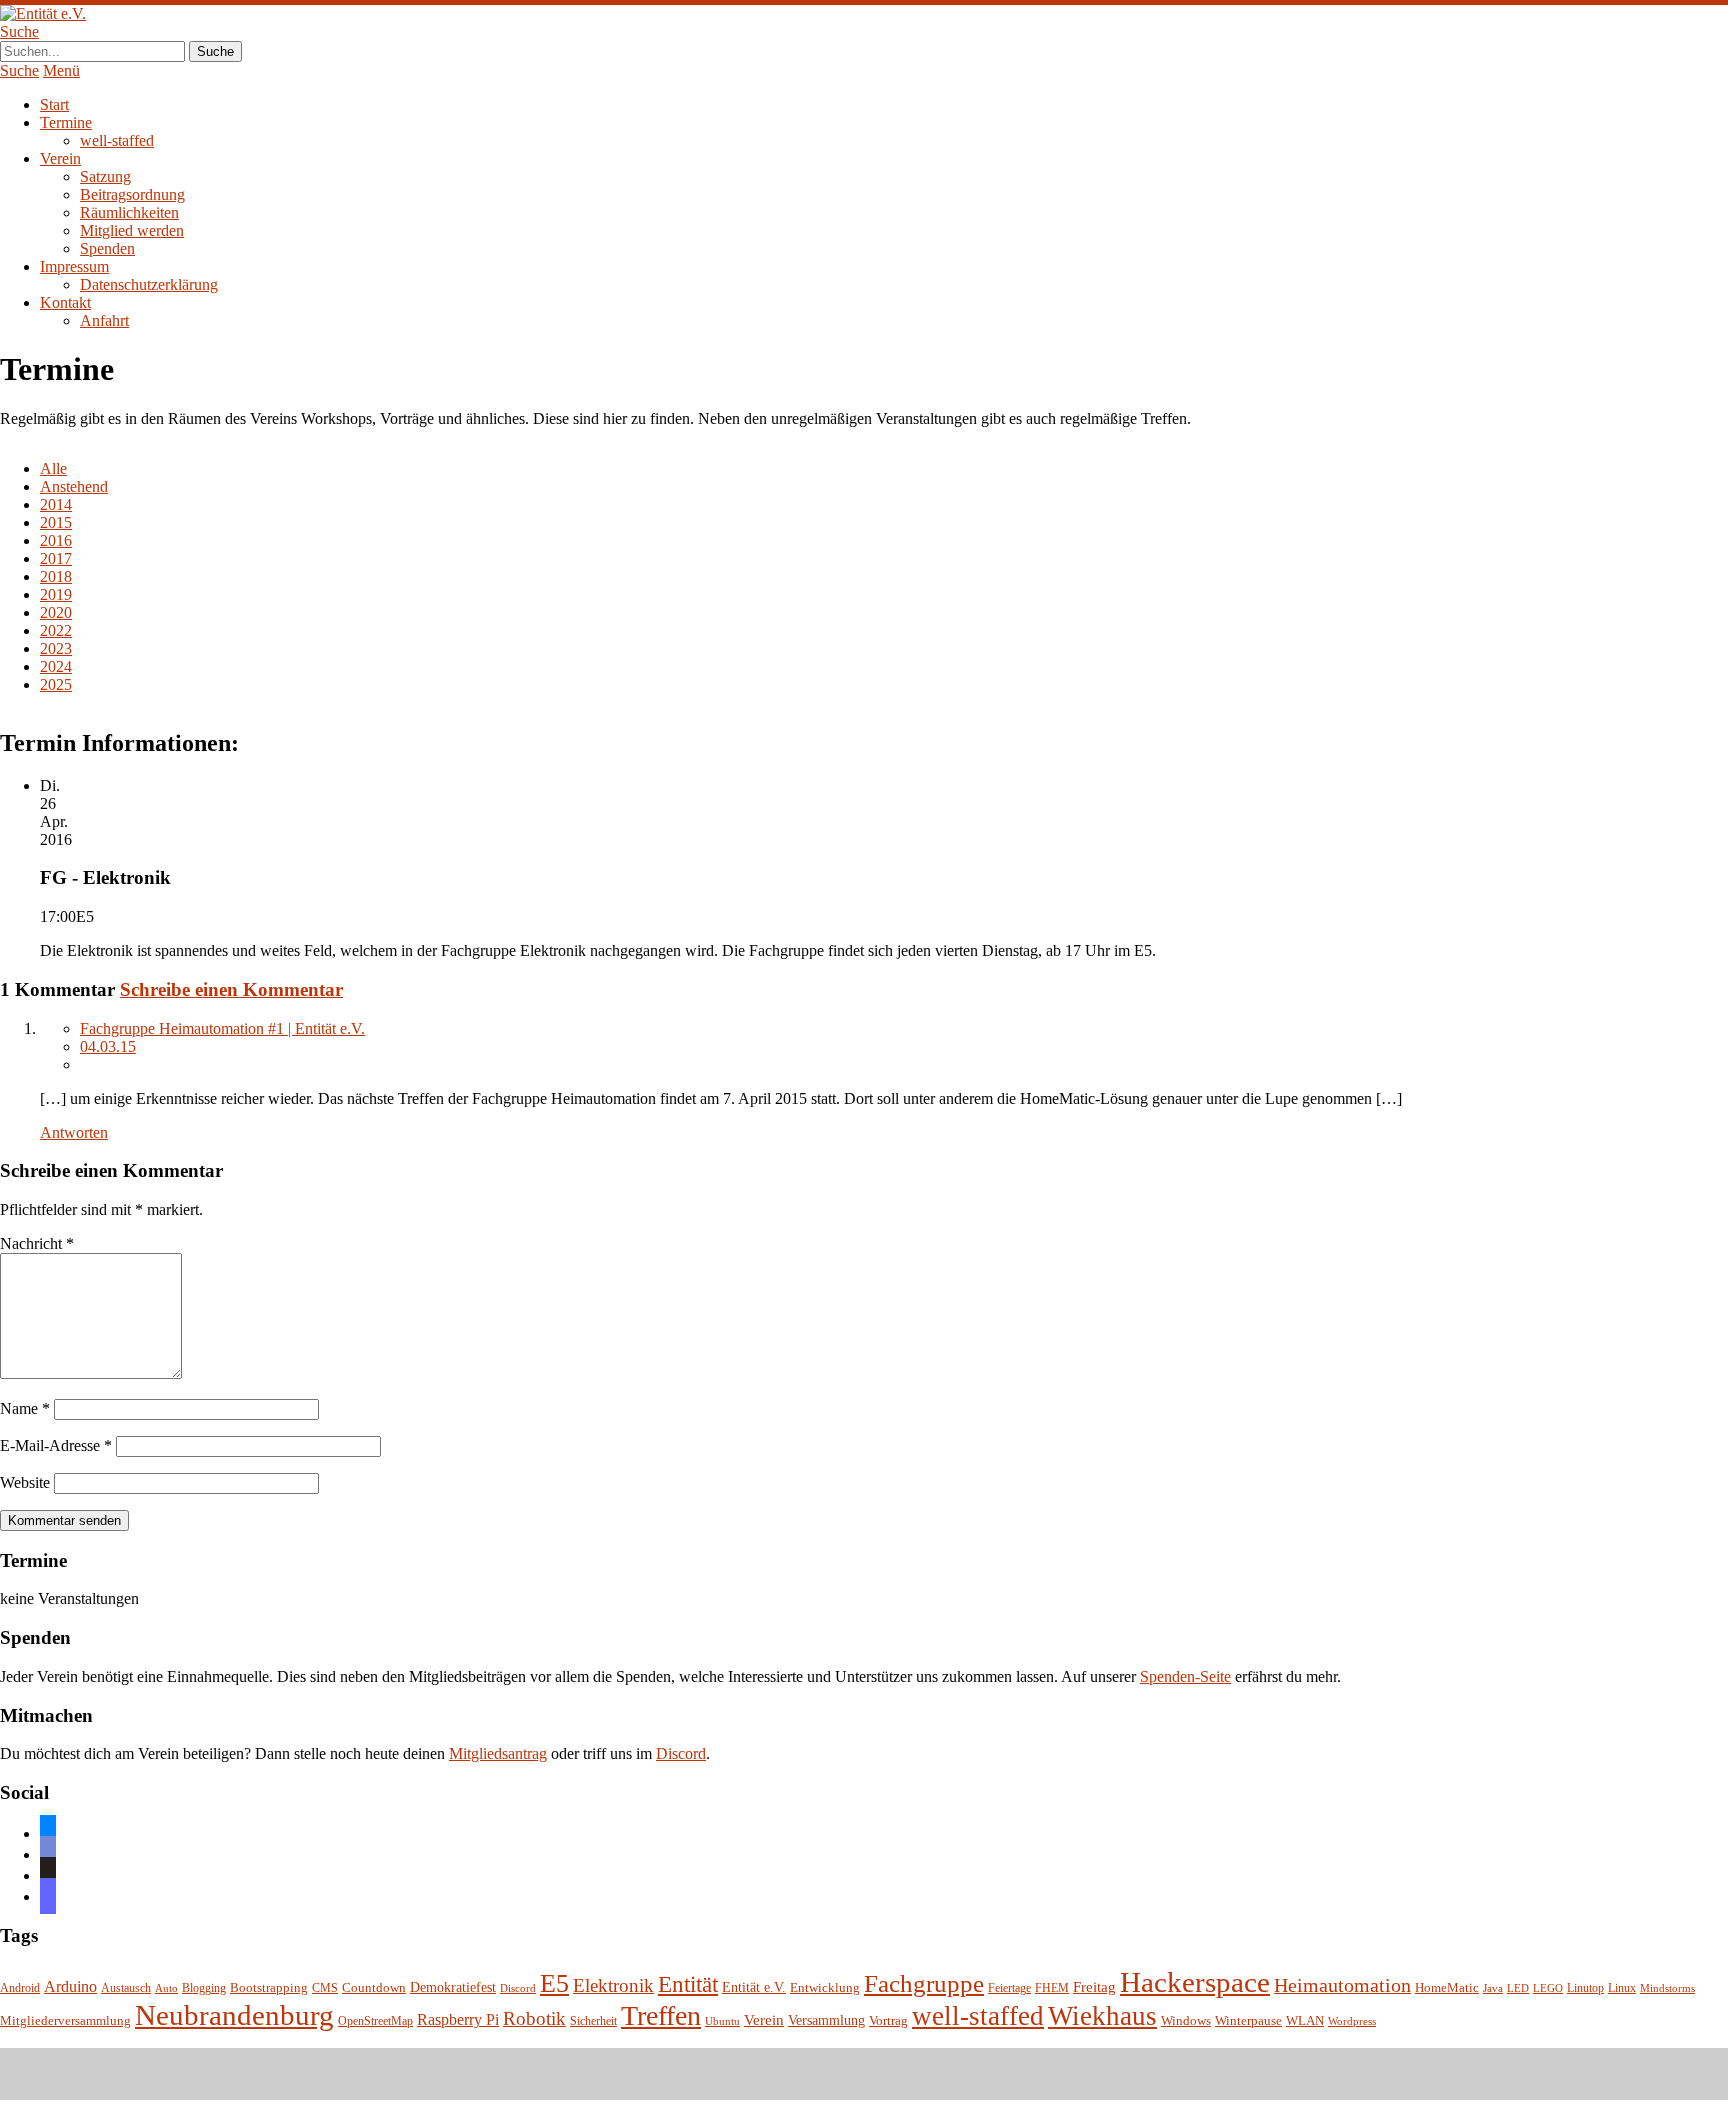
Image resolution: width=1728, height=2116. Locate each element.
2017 (56, 558)
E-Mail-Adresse (56, 1445)
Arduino (70, 1986)
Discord (681, 1753)
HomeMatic (1447, 1988)
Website (25, 1482)
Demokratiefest (453, 1987)
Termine (66, 122)
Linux (1622, 1988)
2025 (56, 684)
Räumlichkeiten (129, 212)
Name (25, 1408)
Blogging (204, 1988)
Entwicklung (825, 1988)
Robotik (534, 2018)
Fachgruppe (924, 1983)
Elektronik (613, 1985)
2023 (56, 648)
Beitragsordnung (132, 194)
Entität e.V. (754, 1987)
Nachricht (37, 1243)
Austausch (126, 1988)
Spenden (107, 248)
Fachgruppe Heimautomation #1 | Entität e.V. (222, 1028)
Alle (53, 468)
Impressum (74, 266)
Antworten (74, 1132)
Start (54, 104)
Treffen (661, 2015)
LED (1518, 1988)
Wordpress (1352, 2021)
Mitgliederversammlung (65, 2020)
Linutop (1585, 1988)
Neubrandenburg (234, 2015)
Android (20, 1988)
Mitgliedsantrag (498, 1753)
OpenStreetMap (375, 2021)
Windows (1186, 2021)
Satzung (105, 176)
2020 (56, 612)
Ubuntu (722, 2021)
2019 (56, 594)
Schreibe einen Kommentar (231, 989)
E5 (554, 1983)
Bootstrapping (269, 1988)
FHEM (1052, 1988)
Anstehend (74, 486)
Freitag (1094, 1987)
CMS (325, 1988)
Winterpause (1248, 2020)
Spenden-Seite (1185, 1676)
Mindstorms (1667, 1988)
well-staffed (117, 140)
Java (1493, 1988)
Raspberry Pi (458, 2019)
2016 (56, 540)
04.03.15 (108, 1046)
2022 (56, 630)
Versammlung (826, 2020)
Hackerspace (1195, 1982)
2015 (56, 522)
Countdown (374, 1988)
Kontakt (65, 302)
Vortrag (888, 2020)
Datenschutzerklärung (149, 284)
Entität (688, 1984)
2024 (56, 666)
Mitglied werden (132, 230)
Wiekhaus (1102, 2016)
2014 (56, 504)
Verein (60, 158)
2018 (56, 576)
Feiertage (1009, 1988)
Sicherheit (593, 2021)
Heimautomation (1342, 1985)
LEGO (1548, 1988)
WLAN (1305, 2021)
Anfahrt (104, 320)
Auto (166, 1988)
